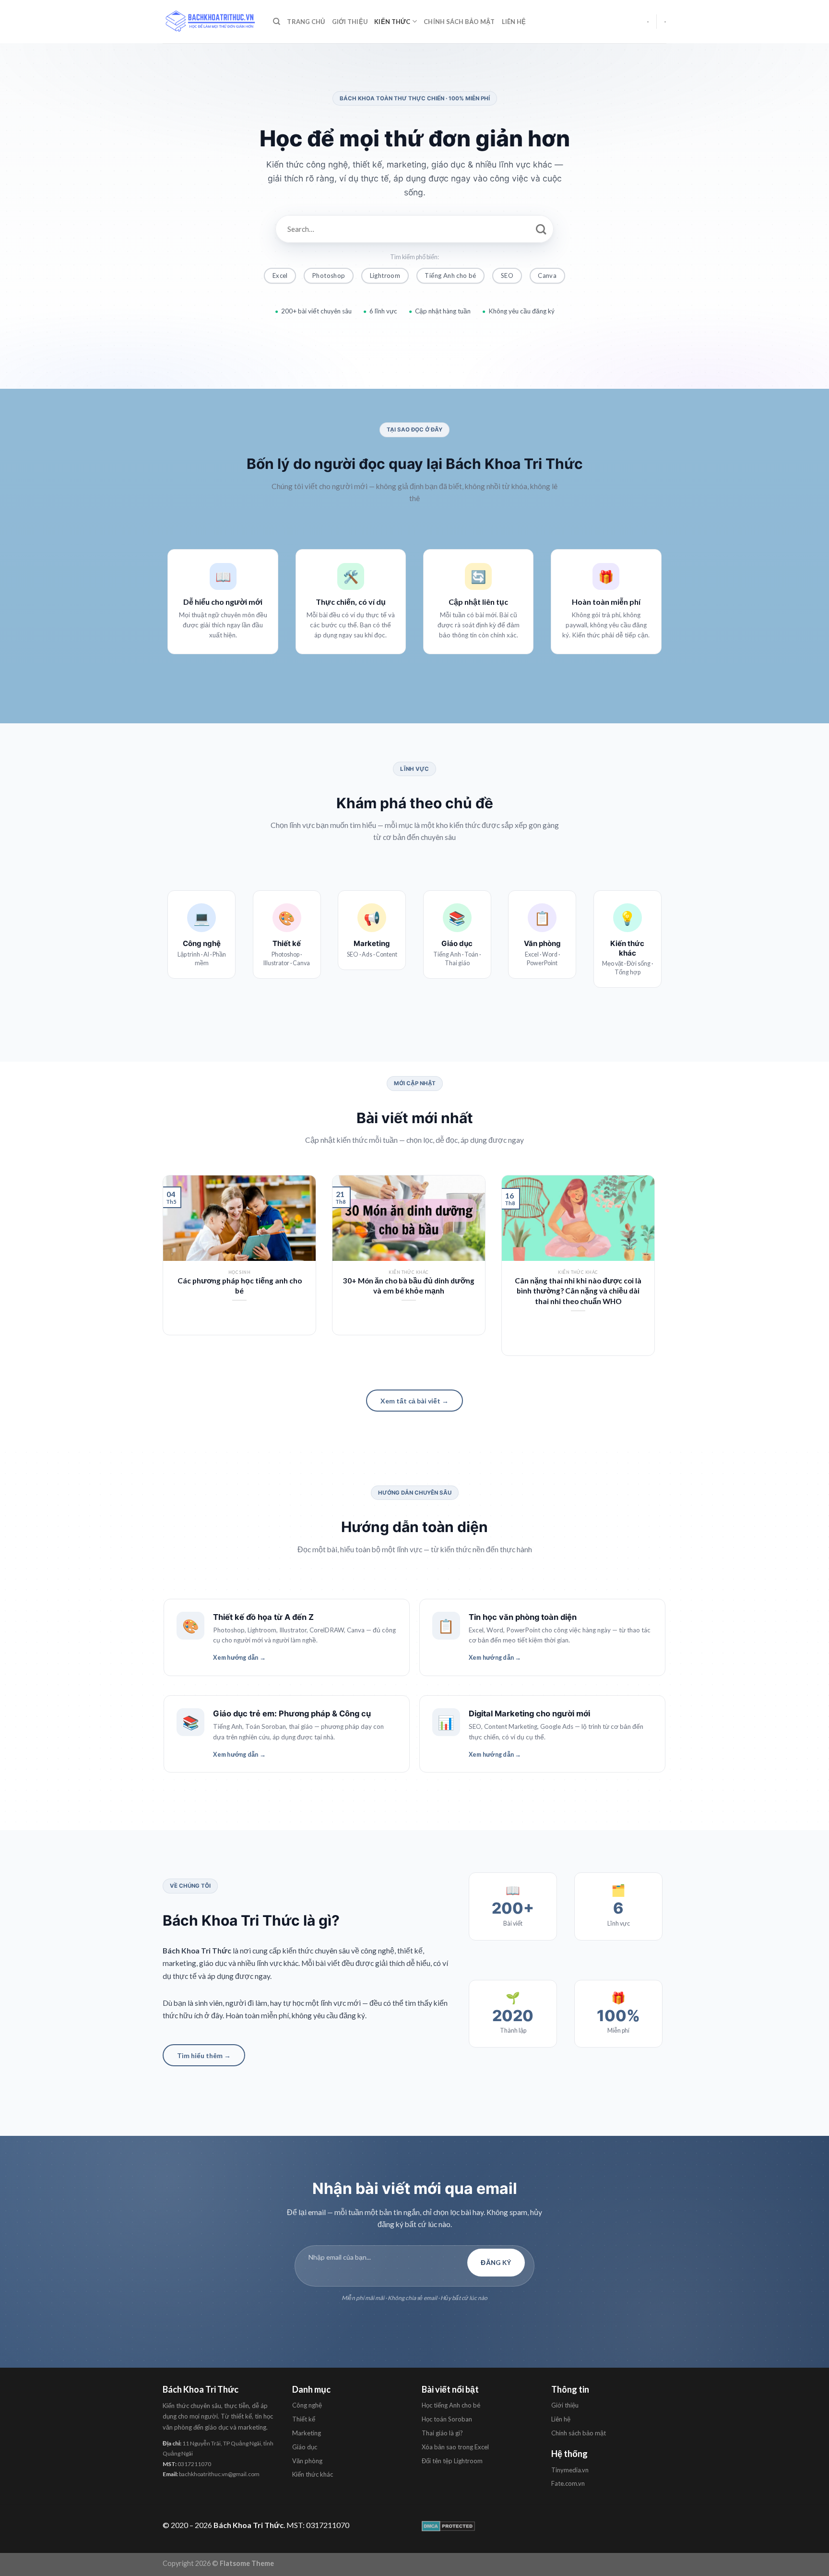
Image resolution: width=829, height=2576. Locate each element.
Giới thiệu (350, 22)
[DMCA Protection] (448, 2525)
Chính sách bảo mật (459, 22)
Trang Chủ (306, 22)
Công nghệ (307, 2405)
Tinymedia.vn (570, 2470)
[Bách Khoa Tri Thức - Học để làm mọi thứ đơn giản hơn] (211, 21)
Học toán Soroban (447, 2419)
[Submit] (541, 229)
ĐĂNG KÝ (496, 2263)
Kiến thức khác (313, 2474)
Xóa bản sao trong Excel (455, 2447)
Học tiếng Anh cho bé (451, 2405)
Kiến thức (392, 22)
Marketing (307, 2433)
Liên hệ (514, 22)
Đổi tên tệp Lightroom (452, 2461)
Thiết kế (304, 2419)
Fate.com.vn (568, 2483)
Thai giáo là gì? (442, 2433)
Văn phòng (307, 2461)
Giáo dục (305, 2447)
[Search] (277, 22)
